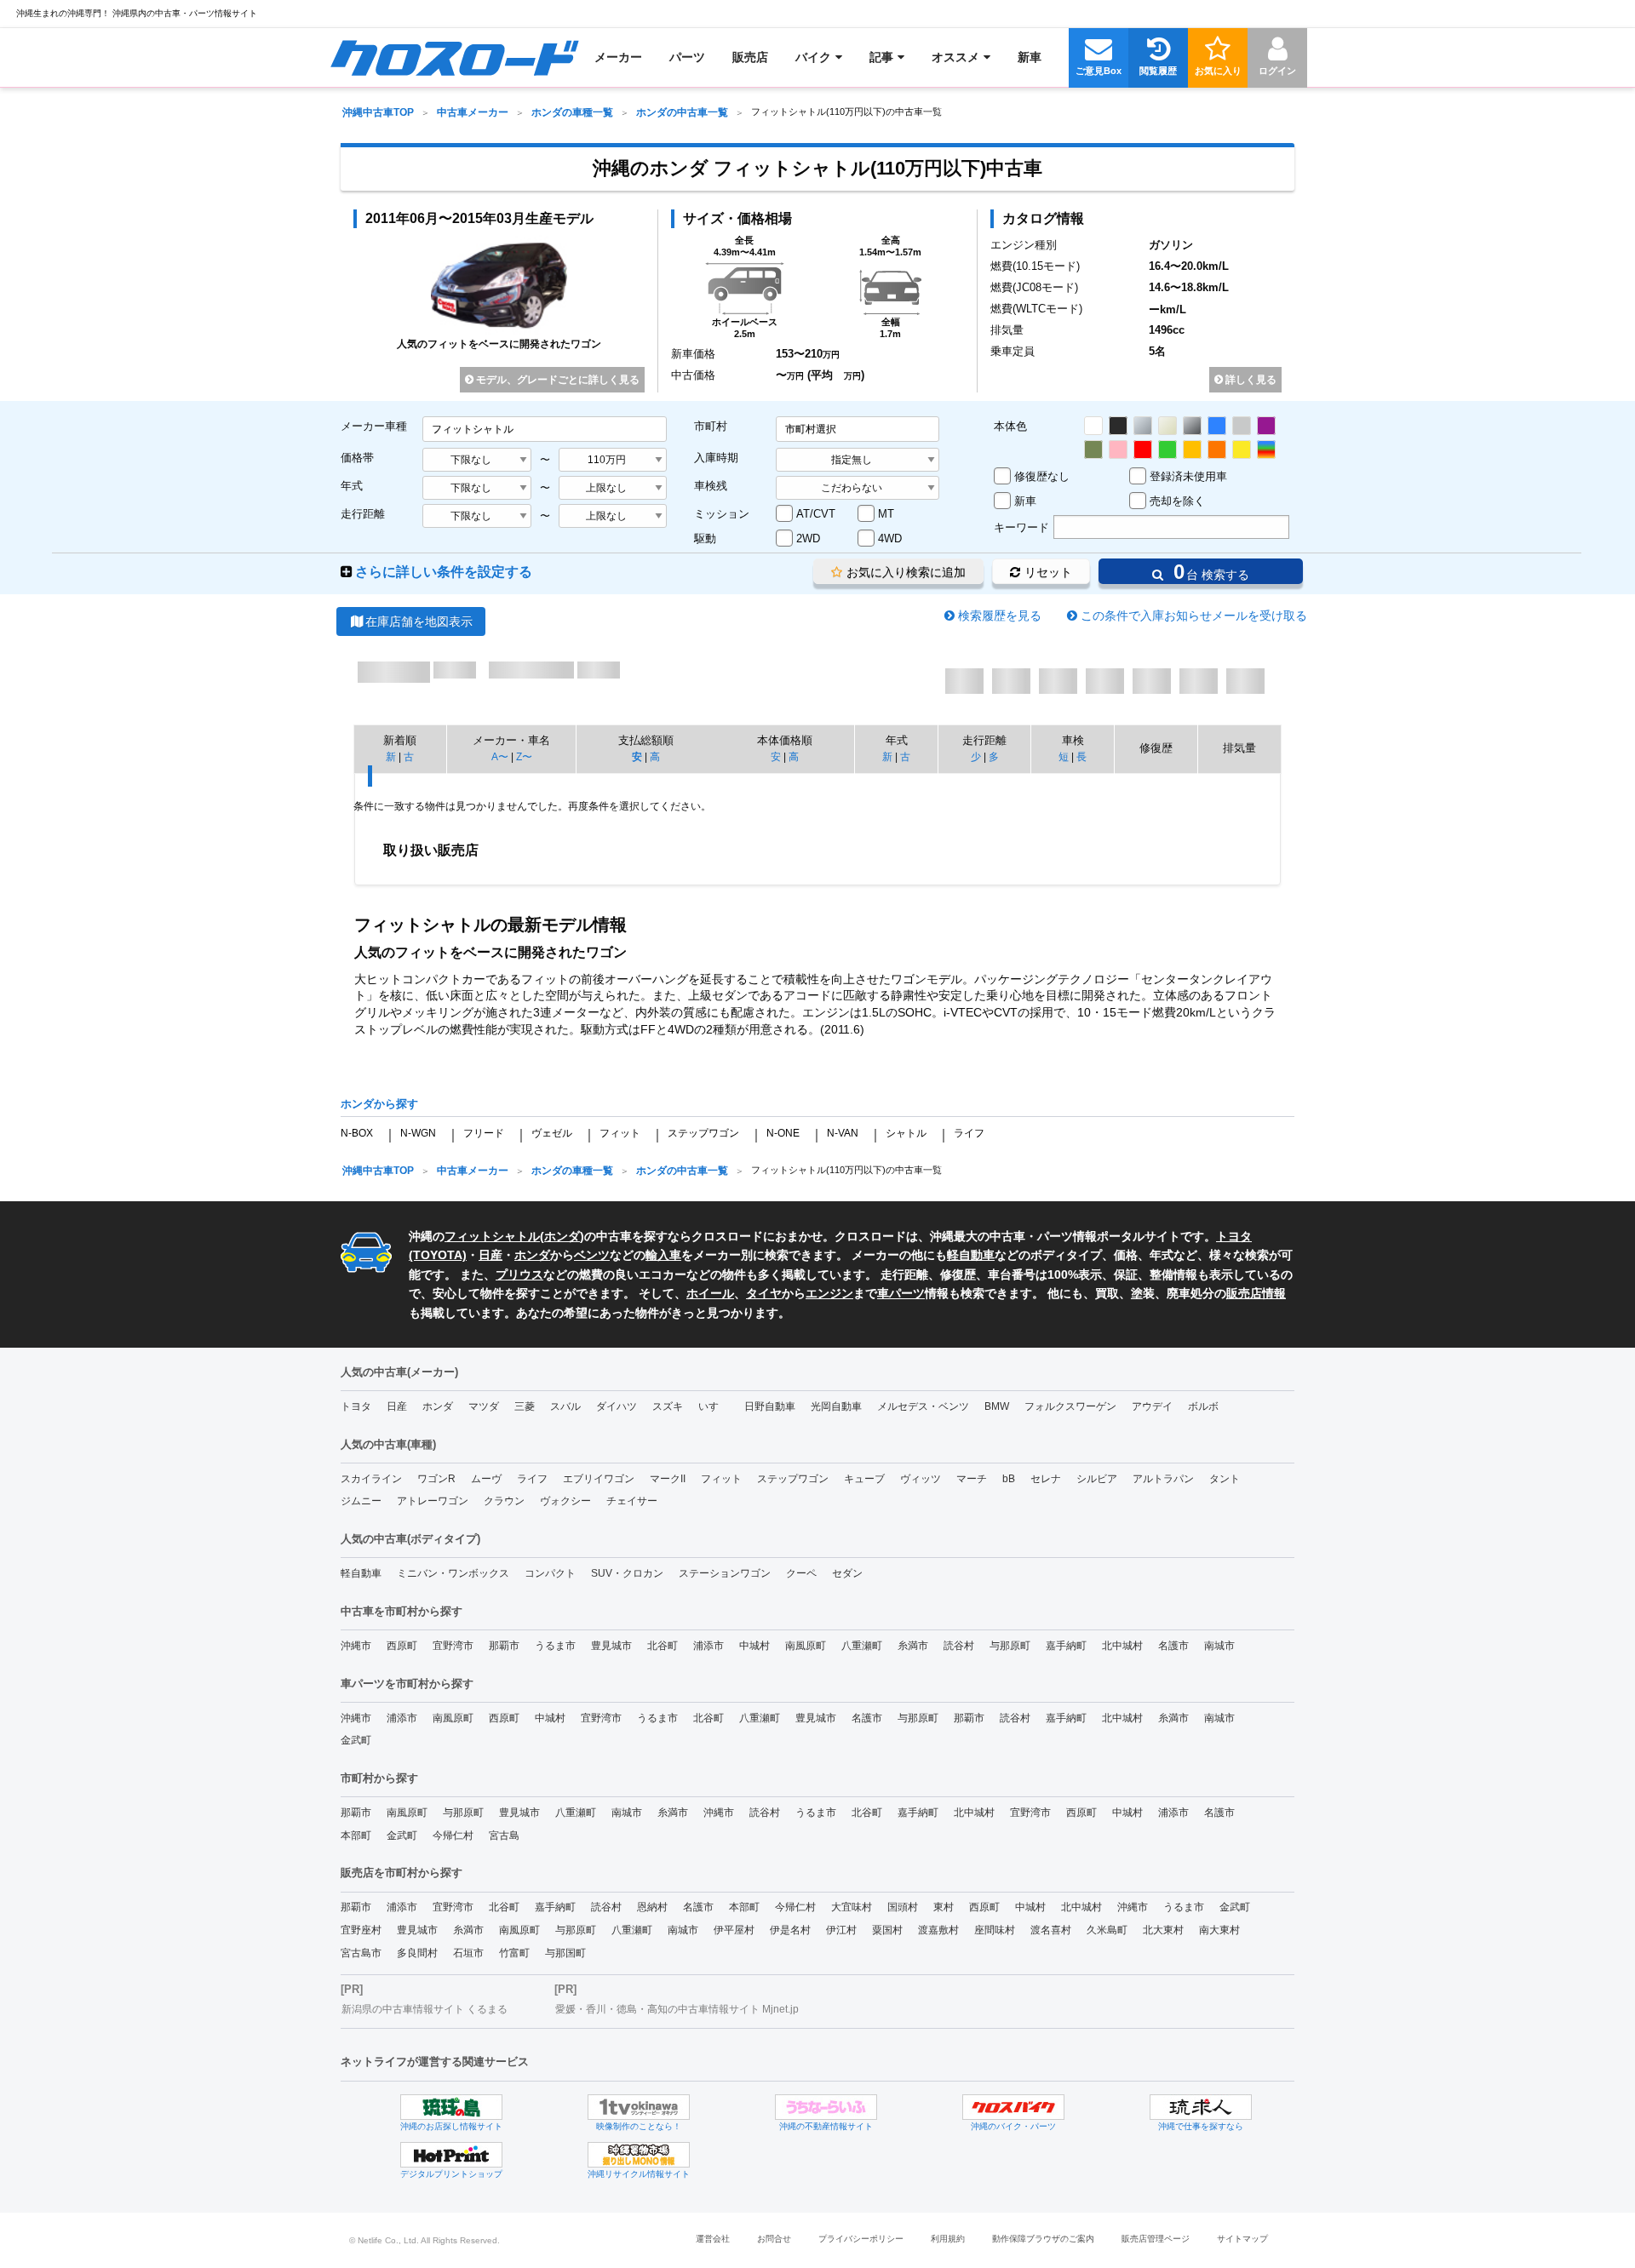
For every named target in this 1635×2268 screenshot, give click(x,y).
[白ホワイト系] (1093, 426)
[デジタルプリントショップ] (451, 2155)
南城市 (1219, 1646)
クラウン (504, 1501)
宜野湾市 (453, 1646)
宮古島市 (361, 1953)
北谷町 (663, 1646)
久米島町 (1107, 1930)
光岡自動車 (836, 1406)
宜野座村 (361, 1930)
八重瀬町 (862, 1646)
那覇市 (504, 1646)
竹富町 (514, 1953)
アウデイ (1152, 1406)
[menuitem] (454, 57)
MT (886, 514)
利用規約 (948, 2239)
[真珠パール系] (1167, 426)
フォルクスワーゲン (1070, 1406)
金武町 (356, 1740)
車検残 (711, 486)
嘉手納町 (1066, 1646)
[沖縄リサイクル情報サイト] (639, 2155)
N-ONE (783, 1133)
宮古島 (504, 1836)
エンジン (829, 1293)
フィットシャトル (492, 1236)
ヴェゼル (552, 1133)
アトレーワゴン (433, 1501)
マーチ (972, 1479)
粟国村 (887, 1930)
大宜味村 (852, 1907)
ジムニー (361, 1501)
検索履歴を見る (1000, 616)
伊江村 (841, 1930)
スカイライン (371, 1479)
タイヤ (764, 1293)
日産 (490, 1255)
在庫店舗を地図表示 (419, 621)
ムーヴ (486, 1479)
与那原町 (1010, 1646)
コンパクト (550, 1573)
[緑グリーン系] (1167, 450)
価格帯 (357, 458)
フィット (620, 1133)
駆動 (705, 538)
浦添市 (708, 1646)
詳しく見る (1250, 380)
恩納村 (652, 1907)
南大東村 (1219, 1930)
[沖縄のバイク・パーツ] (1013, 2107)
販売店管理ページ (1156, 2239)
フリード (484, 1133)
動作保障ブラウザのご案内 (1043, 2239)
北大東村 (1163, 1930)
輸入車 (663, 1255)
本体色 (1010, 426)
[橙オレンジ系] (1217, 450)
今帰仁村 (453, 1836)
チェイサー (632, 1501)
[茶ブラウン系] (1093, 450)
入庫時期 (716, 458)
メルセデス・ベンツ (923, 1406)
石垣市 (468, 1953)
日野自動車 (770, 1406)
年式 (352, 486)
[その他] (1266, 450)
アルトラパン (1163, 1479)
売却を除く (1177, 501)
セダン (847, 1573)
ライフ (969, 1133)
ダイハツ (617, 1406)
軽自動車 (971, 1255)
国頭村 (903, 1907)
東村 (944, 1907)
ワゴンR (436, 1479)
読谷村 (959, 1646)
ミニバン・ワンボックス (453, 1573)
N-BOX (357, 1133)
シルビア (1097, 1479)
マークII (668, 1479)
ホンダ (562, 1236)
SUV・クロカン (627, 1573)
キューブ (864, 1479)
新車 (1025, 501)
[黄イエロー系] (1242, 450)
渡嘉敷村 (938, 1930)
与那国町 (565, 1953)
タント (1225, 1479)
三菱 (525, 1406)
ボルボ (1203, 1406)
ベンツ (592, 1255)
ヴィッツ (921, 1479)
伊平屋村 (734, 1930)
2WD (808, 538)
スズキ (668, 1406)
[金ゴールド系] (1192, 450)
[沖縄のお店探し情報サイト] (451, 2107)
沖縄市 (356, 1646)
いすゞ (714, 1406)
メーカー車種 (374, 426)
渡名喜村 (1051, 1930)
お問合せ (774, 2239)
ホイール (710, 1293)
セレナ (1046, 1479)
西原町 (402, 1646)
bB (1009, 1479)
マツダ (484, 1406)
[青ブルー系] (1217, 426)
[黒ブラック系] (1118, 426)
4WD (890, 538)
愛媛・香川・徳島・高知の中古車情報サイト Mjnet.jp (677, 2009)
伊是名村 (790, 1930)
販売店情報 (1256, 1293)
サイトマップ (1242, 2239)
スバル (565, 1406)
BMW (997, 1406)
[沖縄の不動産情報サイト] (826, 2107)
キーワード (1021, 527)
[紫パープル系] (1266, 426)
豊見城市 (611, 1646)
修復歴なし (1042, 476)
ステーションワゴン (725, 1573)
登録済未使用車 (1188, 476)
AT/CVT (816, 514)
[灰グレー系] (1242, 426)
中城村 (754, 1646)
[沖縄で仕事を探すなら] (1201, 2107)
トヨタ (356, 1406)
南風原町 (806, 1646)
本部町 (356, 1836)
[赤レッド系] (1143, 450)
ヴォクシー (565, 1501)
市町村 (711, 426)
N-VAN (843, 1133)
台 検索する (1208, 572)
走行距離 (363, 514)
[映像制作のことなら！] (639, 2107)
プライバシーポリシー (861, 2239)
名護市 (1173, 1646)
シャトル (906, 1133)
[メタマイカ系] (1192, 426)
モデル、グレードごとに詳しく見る (556, 380)
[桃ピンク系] (1118, 450)
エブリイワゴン (599, 1479)
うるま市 (555, 1646)
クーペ (801, 1573)
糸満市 (913, 1646)
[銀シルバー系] (1143, 426)
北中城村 (1122, 1646)
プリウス (519, 1274)
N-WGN (418, 1133)
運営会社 (713, 2239)
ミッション (722, 514)
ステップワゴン (703, 1133)
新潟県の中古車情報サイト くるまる (425, 2009)
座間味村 (995, 1930)
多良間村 (417, 1953)
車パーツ (901, 1293)
